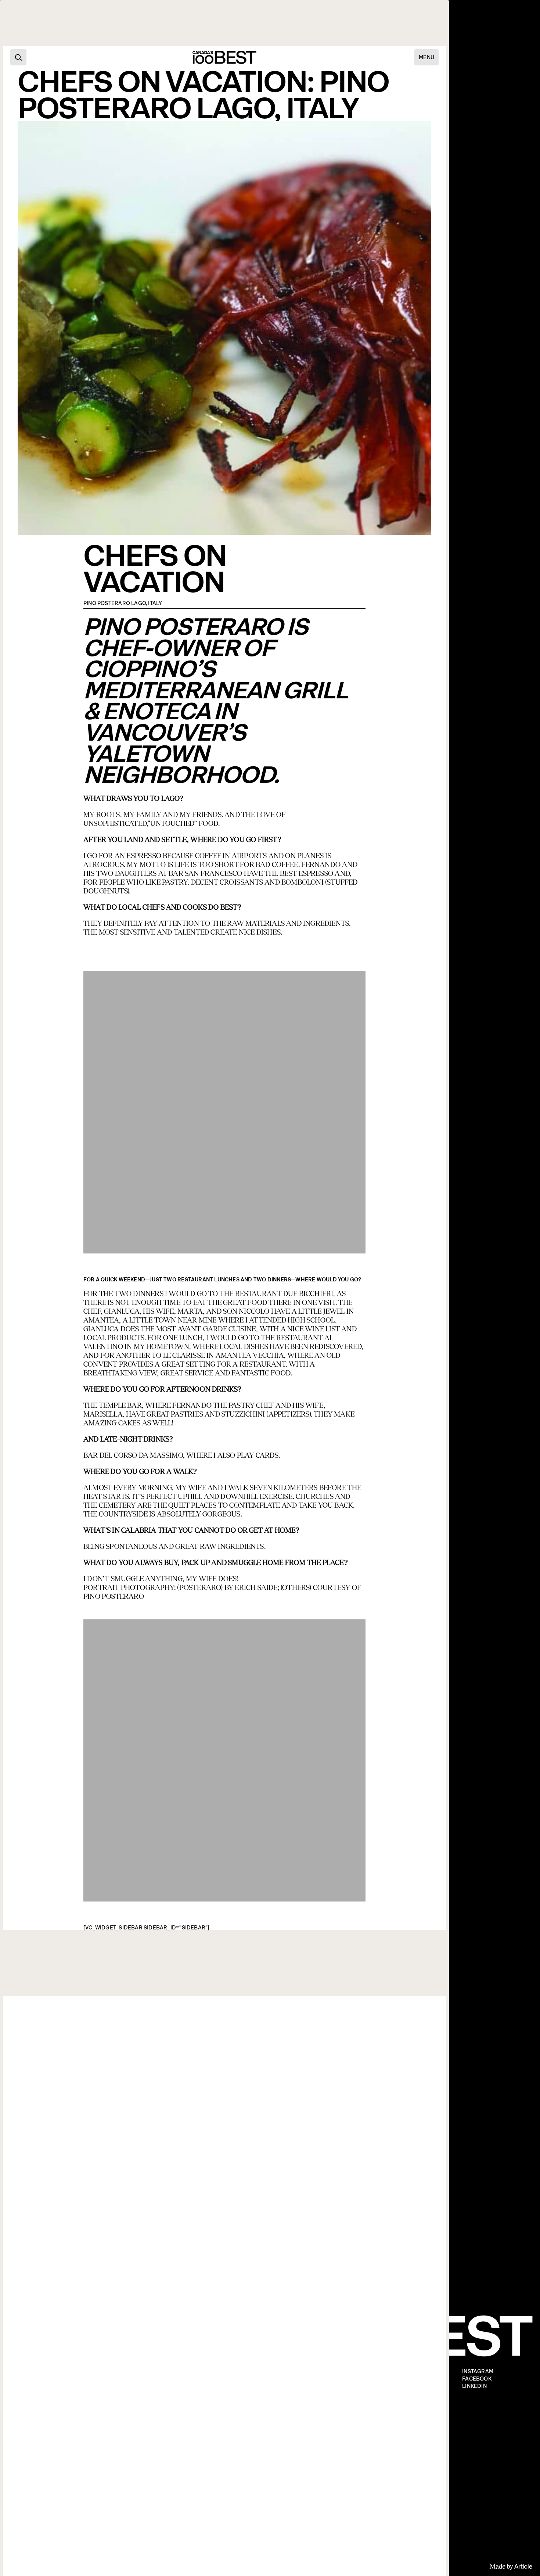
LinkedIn (474, 2386)
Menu (426, 57)
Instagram (478, 2372)
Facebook (477, 2379)
